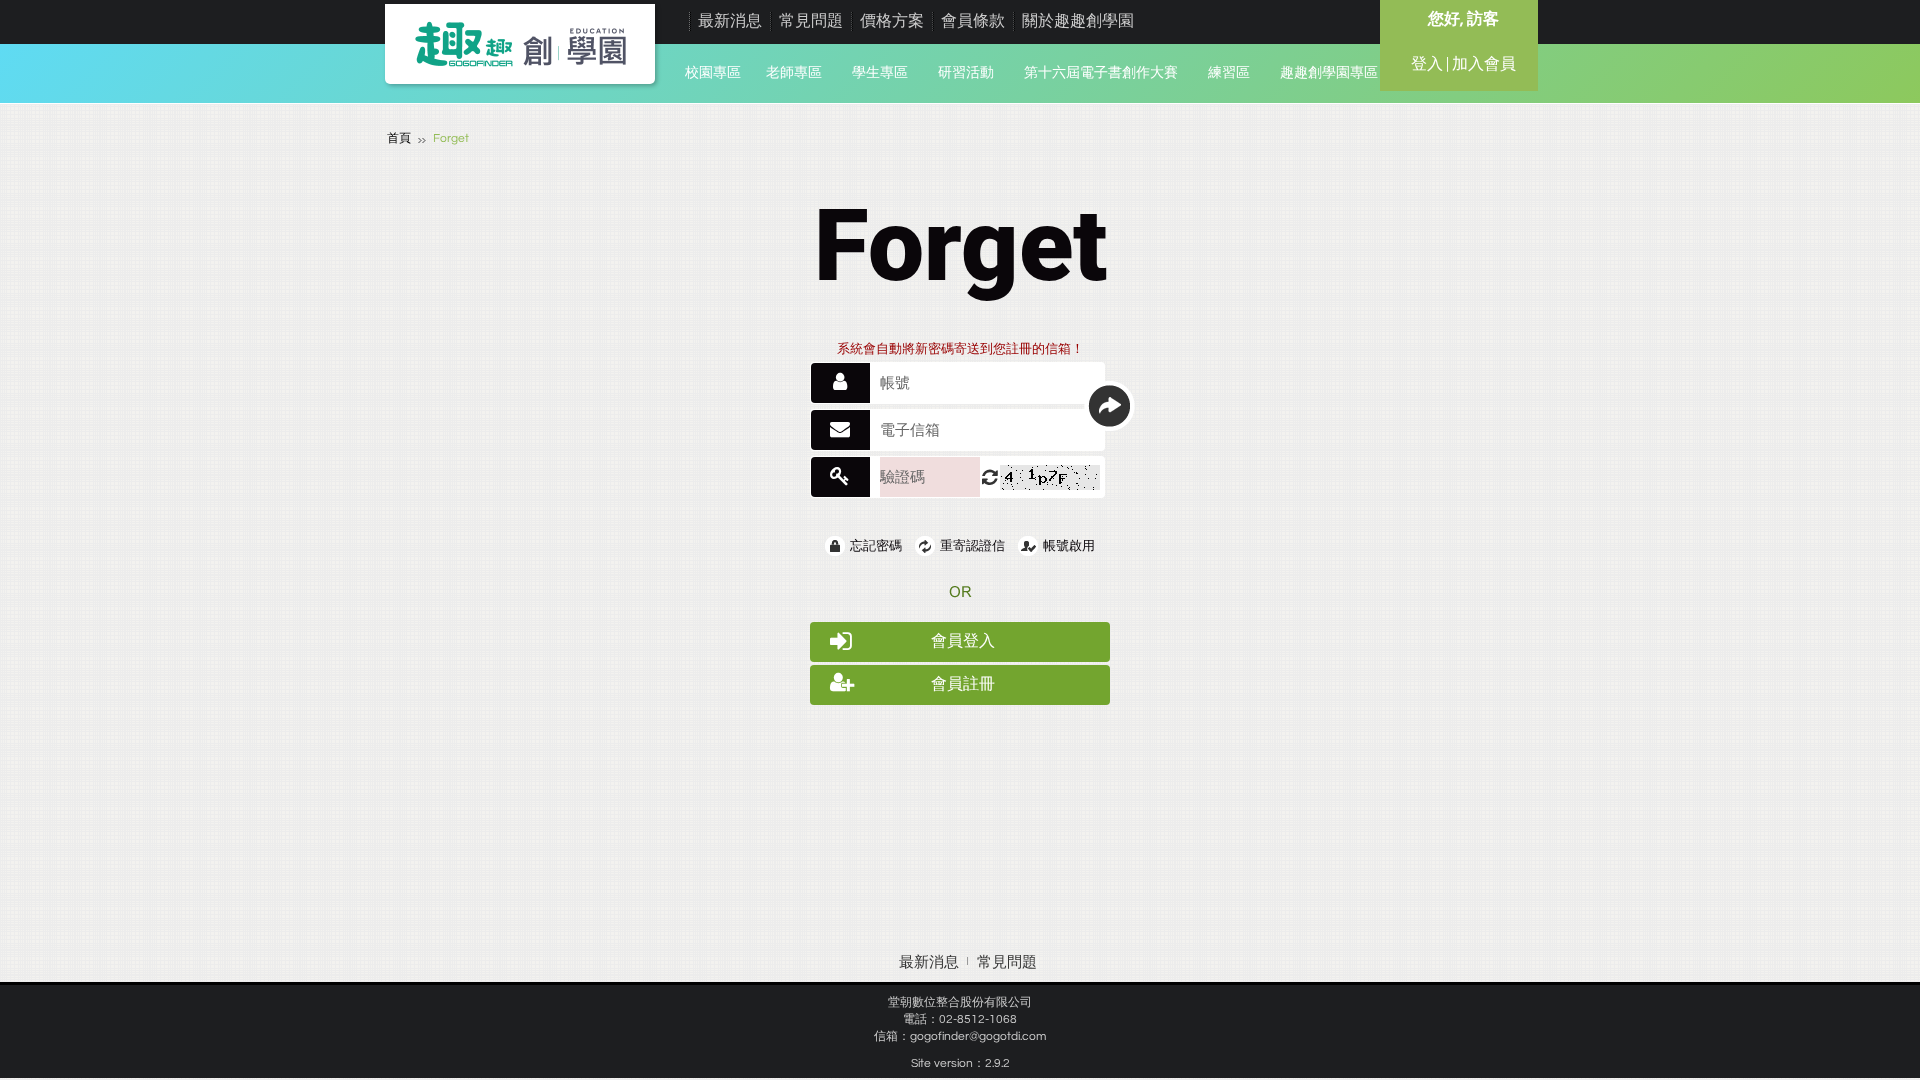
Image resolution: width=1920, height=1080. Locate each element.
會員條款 (973, 21)
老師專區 (794, 73)
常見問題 (811, 21)
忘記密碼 (876, 546)
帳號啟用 (1069, 546)
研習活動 (966, 73)
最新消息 (730, 21)
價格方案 (892, 21)
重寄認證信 (972, 546)
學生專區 (880, 73)
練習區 (1229, 73)
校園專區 (713, 73)
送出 (1109, 406)
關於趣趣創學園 (1078, 21)
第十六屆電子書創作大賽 (1101, 73)
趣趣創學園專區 (1329, 73)
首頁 (399, 138)
